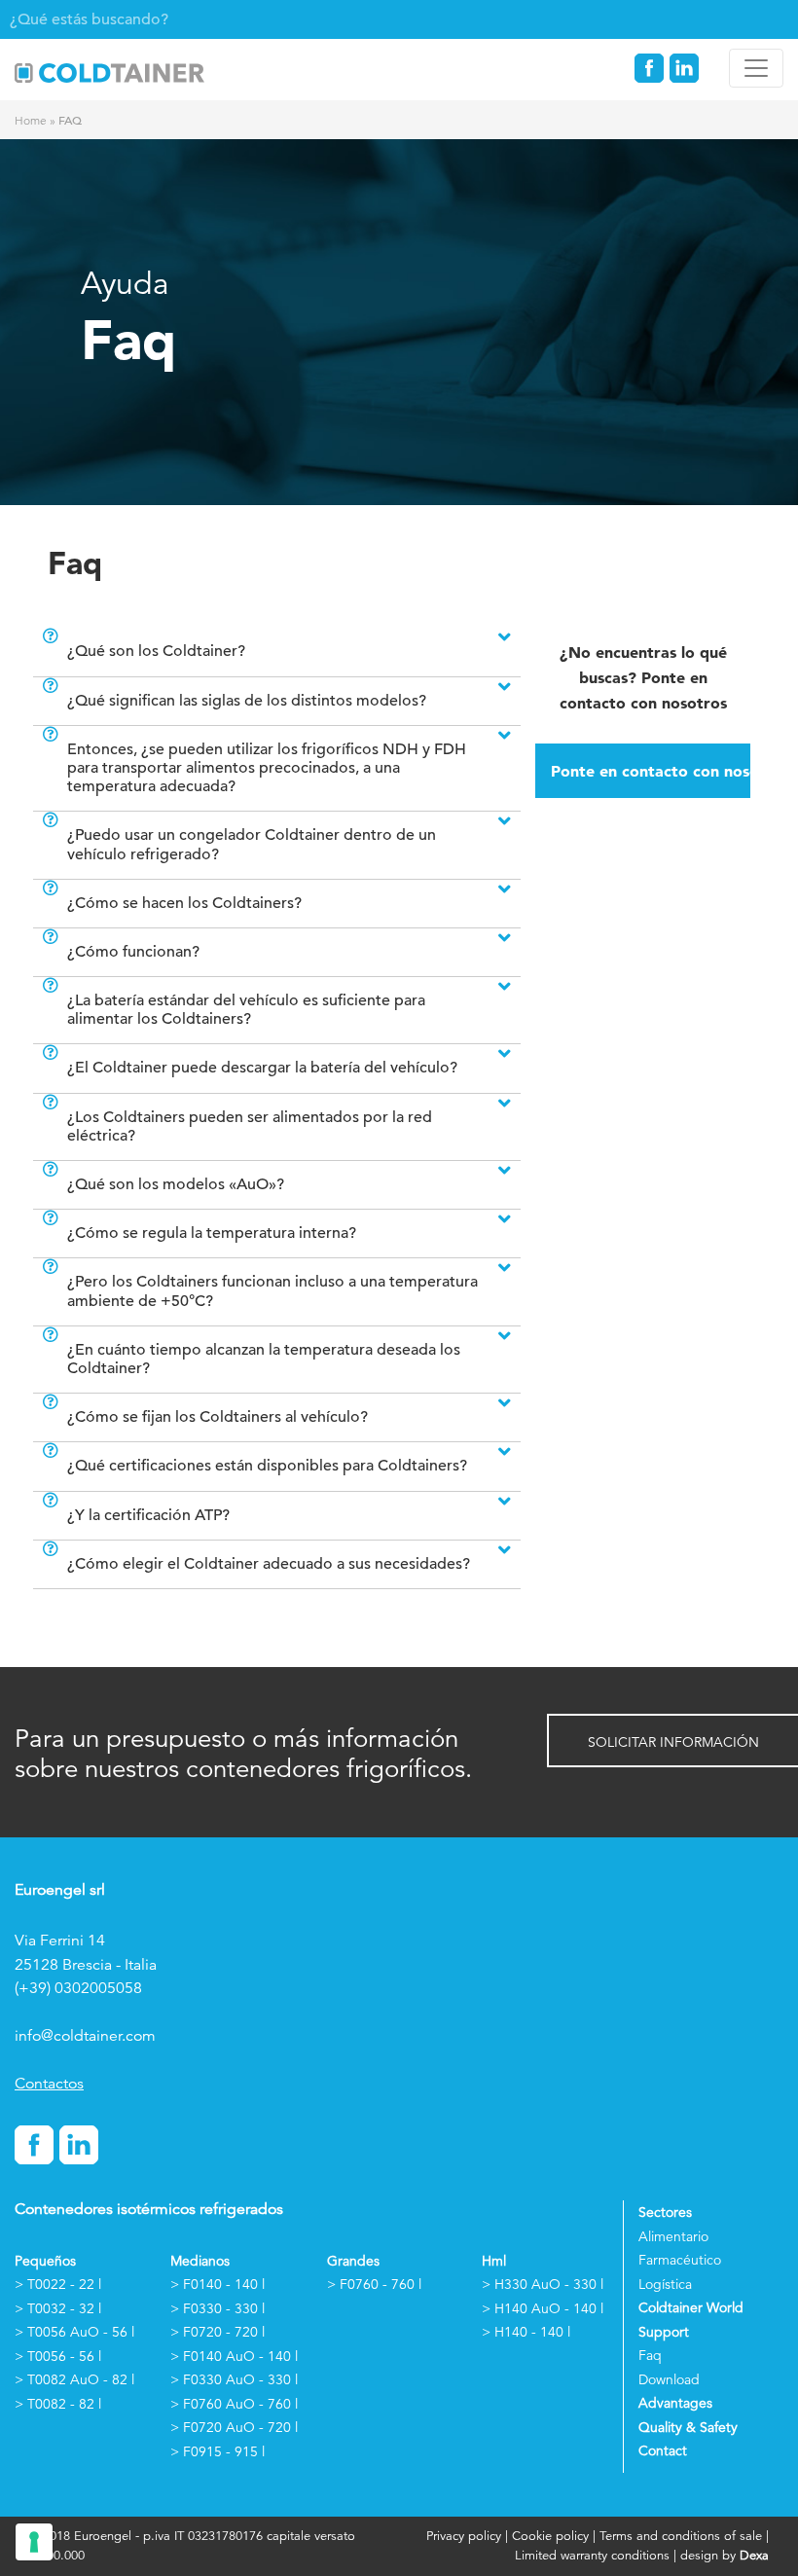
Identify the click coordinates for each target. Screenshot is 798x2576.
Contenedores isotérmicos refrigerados (149, 2209)
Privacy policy (466, 2536)
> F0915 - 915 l (218, 2451)
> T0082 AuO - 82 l (74, 2379)
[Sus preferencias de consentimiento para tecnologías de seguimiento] (34, 2542)
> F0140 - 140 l (218, 2284)
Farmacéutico (680, 2260)
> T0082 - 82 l (58, 2404)
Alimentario (673, 2236)
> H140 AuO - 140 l (543, 2308)
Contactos (49, 2084)
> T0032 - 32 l (58, 2308)
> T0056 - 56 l (58, 2356)
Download (669, 2379)
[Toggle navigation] (756, 68)
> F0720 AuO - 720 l (234, 2427)
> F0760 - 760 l (374, 2284)
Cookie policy (550, 2536)
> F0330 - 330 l (218, 2308)
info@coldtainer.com (85, 2036)
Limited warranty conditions (592, 2555)
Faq (650, 2355)
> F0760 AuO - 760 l (234, 2404)
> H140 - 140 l (526, 2332)
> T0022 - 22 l (58, 2284)
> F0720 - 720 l (218, 2332)
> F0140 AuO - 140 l (234, 2356)
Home (31, 120)
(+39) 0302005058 (78, 1988)
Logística (665, 2284)
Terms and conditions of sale (681, 2536)
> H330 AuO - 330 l (543, 2284)
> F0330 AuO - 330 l (234, 2379)
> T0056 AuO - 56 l (74, 2332)
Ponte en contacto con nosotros (651, 771)
